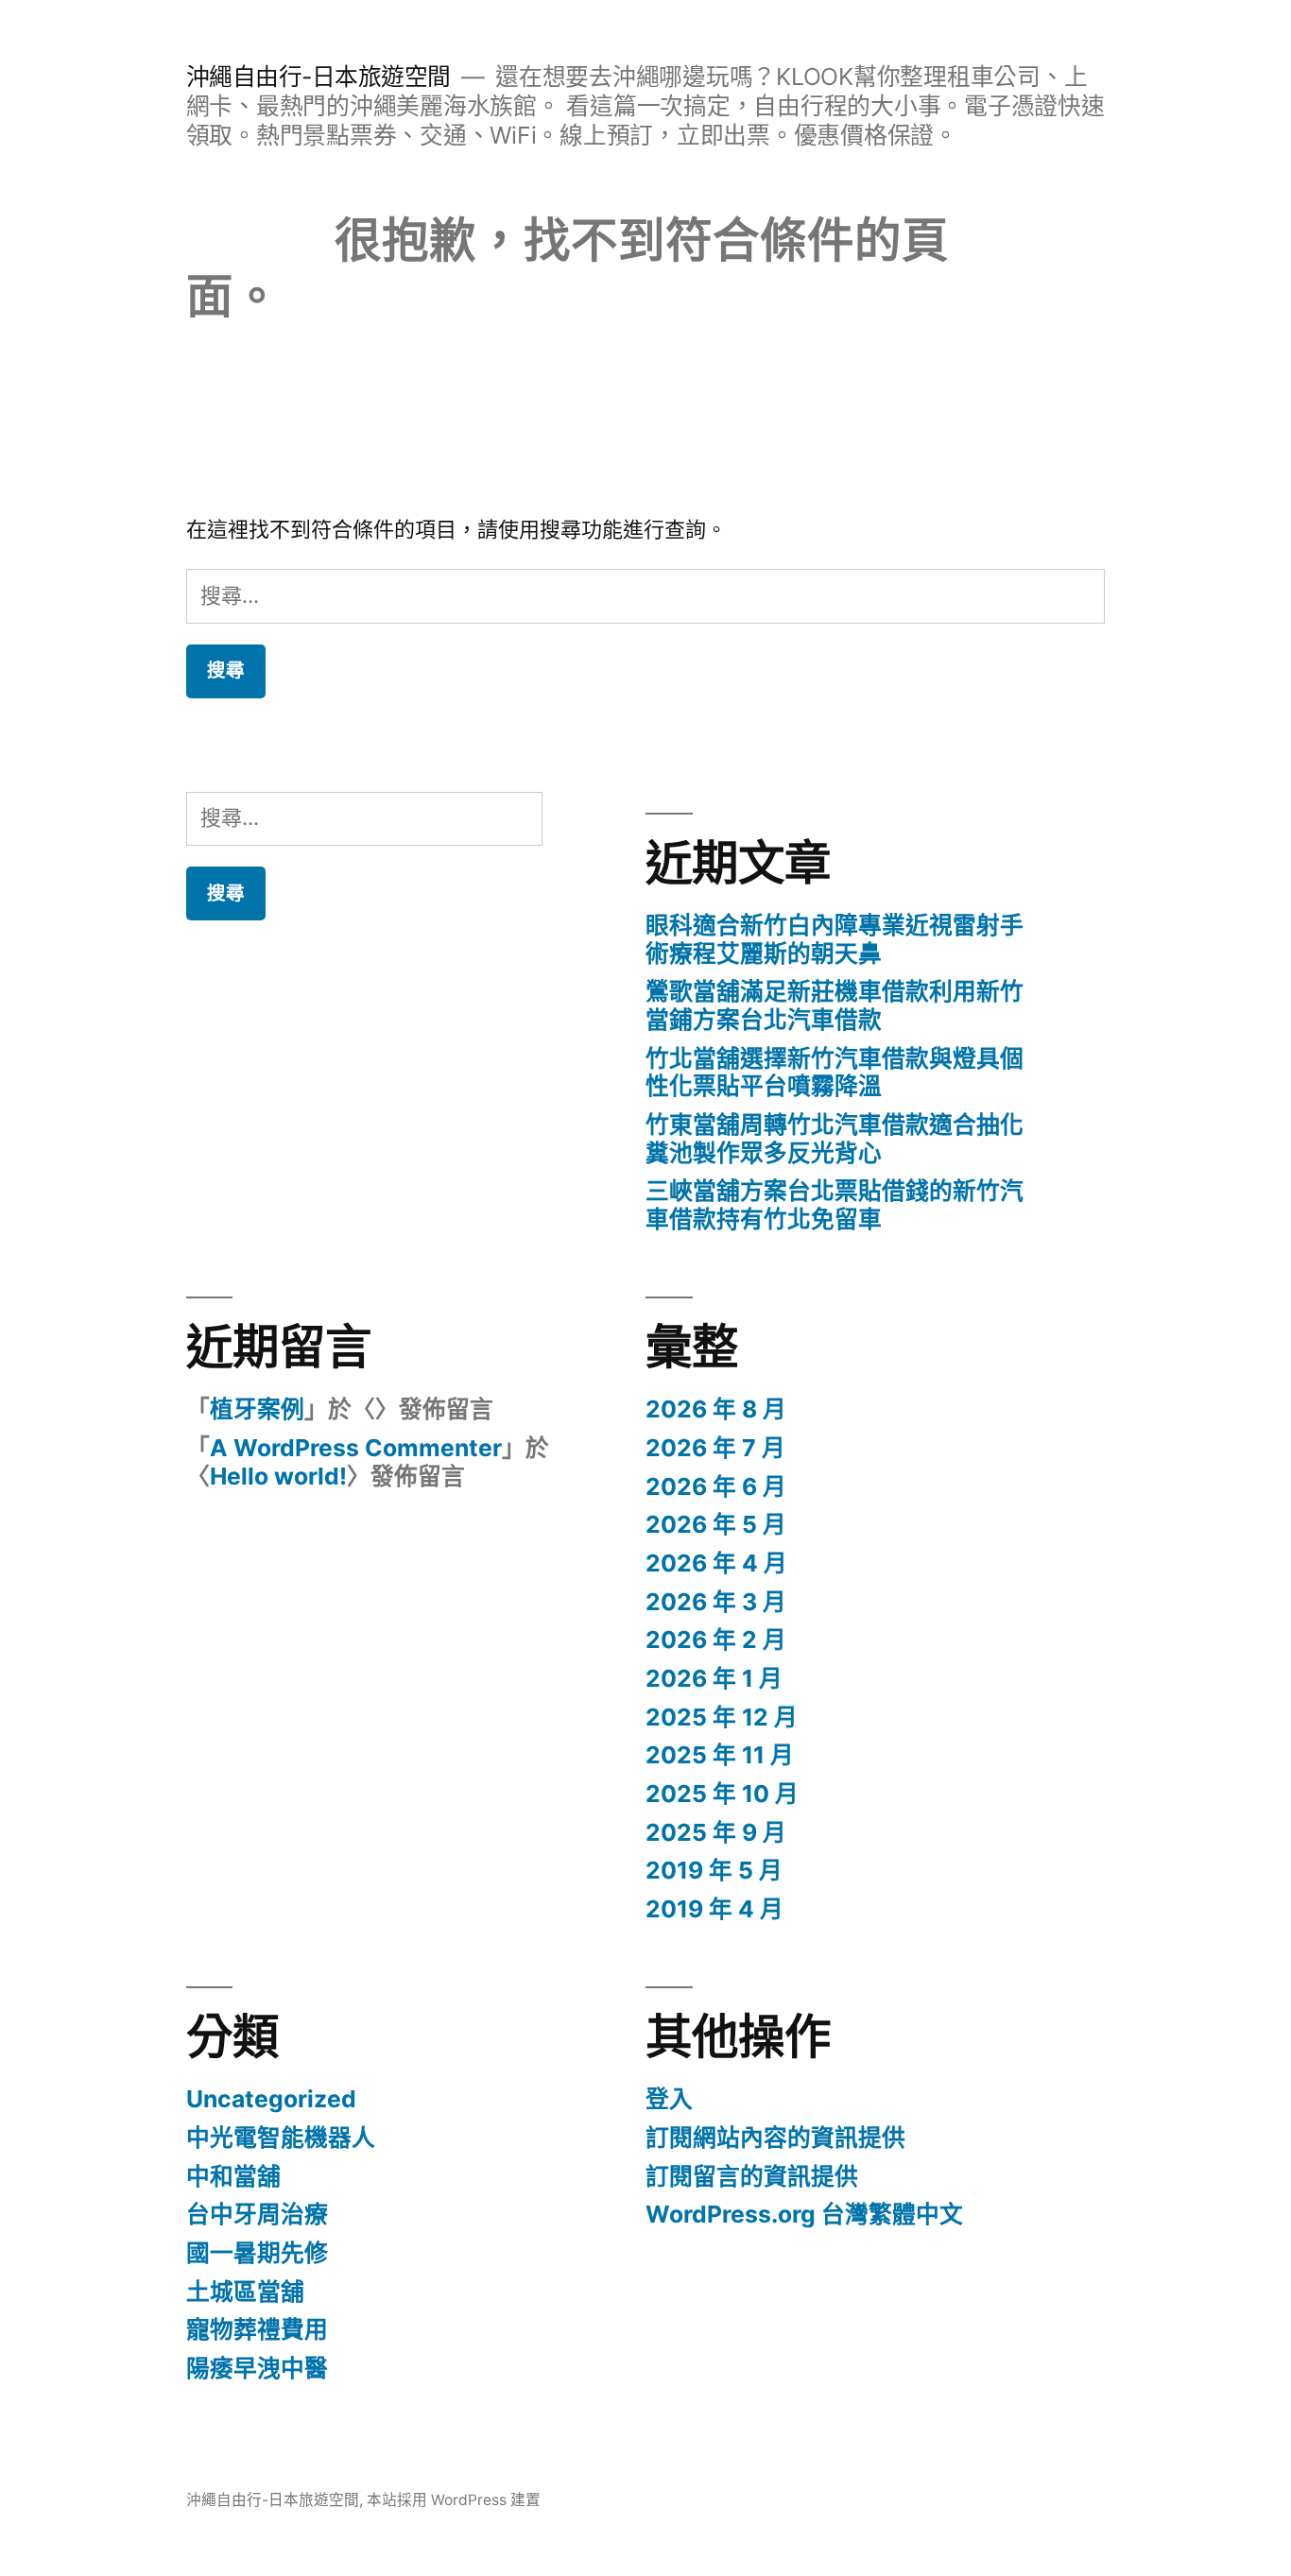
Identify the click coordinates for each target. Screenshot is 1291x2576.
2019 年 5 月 (714, 1870)
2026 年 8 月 (716, 1409)
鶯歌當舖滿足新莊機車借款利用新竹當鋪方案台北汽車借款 (835, 1005)
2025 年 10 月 (722, 1794)
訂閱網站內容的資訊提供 (775, 2138)
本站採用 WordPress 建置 (454, 2500)
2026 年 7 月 (715, 1448)
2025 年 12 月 (722, 1717)
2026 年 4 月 (716, 1563)
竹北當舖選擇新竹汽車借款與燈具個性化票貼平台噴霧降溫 (835, 1073)
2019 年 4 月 (714, 1909)
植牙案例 (257, 1409)
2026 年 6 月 (716, 1486)
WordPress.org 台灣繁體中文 (804, 2214)
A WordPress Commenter (356, 1448)
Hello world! (278, 1476)
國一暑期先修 (257, 2253)
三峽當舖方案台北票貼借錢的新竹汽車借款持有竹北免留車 (835, 1205)
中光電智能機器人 (281, 2138)
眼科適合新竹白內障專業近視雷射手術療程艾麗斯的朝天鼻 (835, 939)
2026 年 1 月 (714, 1678)
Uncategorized (271, 2099)
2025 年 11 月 (720, 1755)
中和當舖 (233, 2176)
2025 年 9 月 (716, 1832)
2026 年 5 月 (716, 1524)
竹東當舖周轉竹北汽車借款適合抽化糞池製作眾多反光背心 (835, 1139)
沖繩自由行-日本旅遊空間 (318, 77)
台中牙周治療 (257, 2214)
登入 (669, 2099)
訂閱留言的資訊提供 (752, 2176)
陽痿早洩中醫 (257, 2368)
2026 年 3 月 (716, 1602)
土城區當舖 (245, 2292)
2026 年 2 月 (716, 1640)
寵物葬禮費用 (257, 2329)
